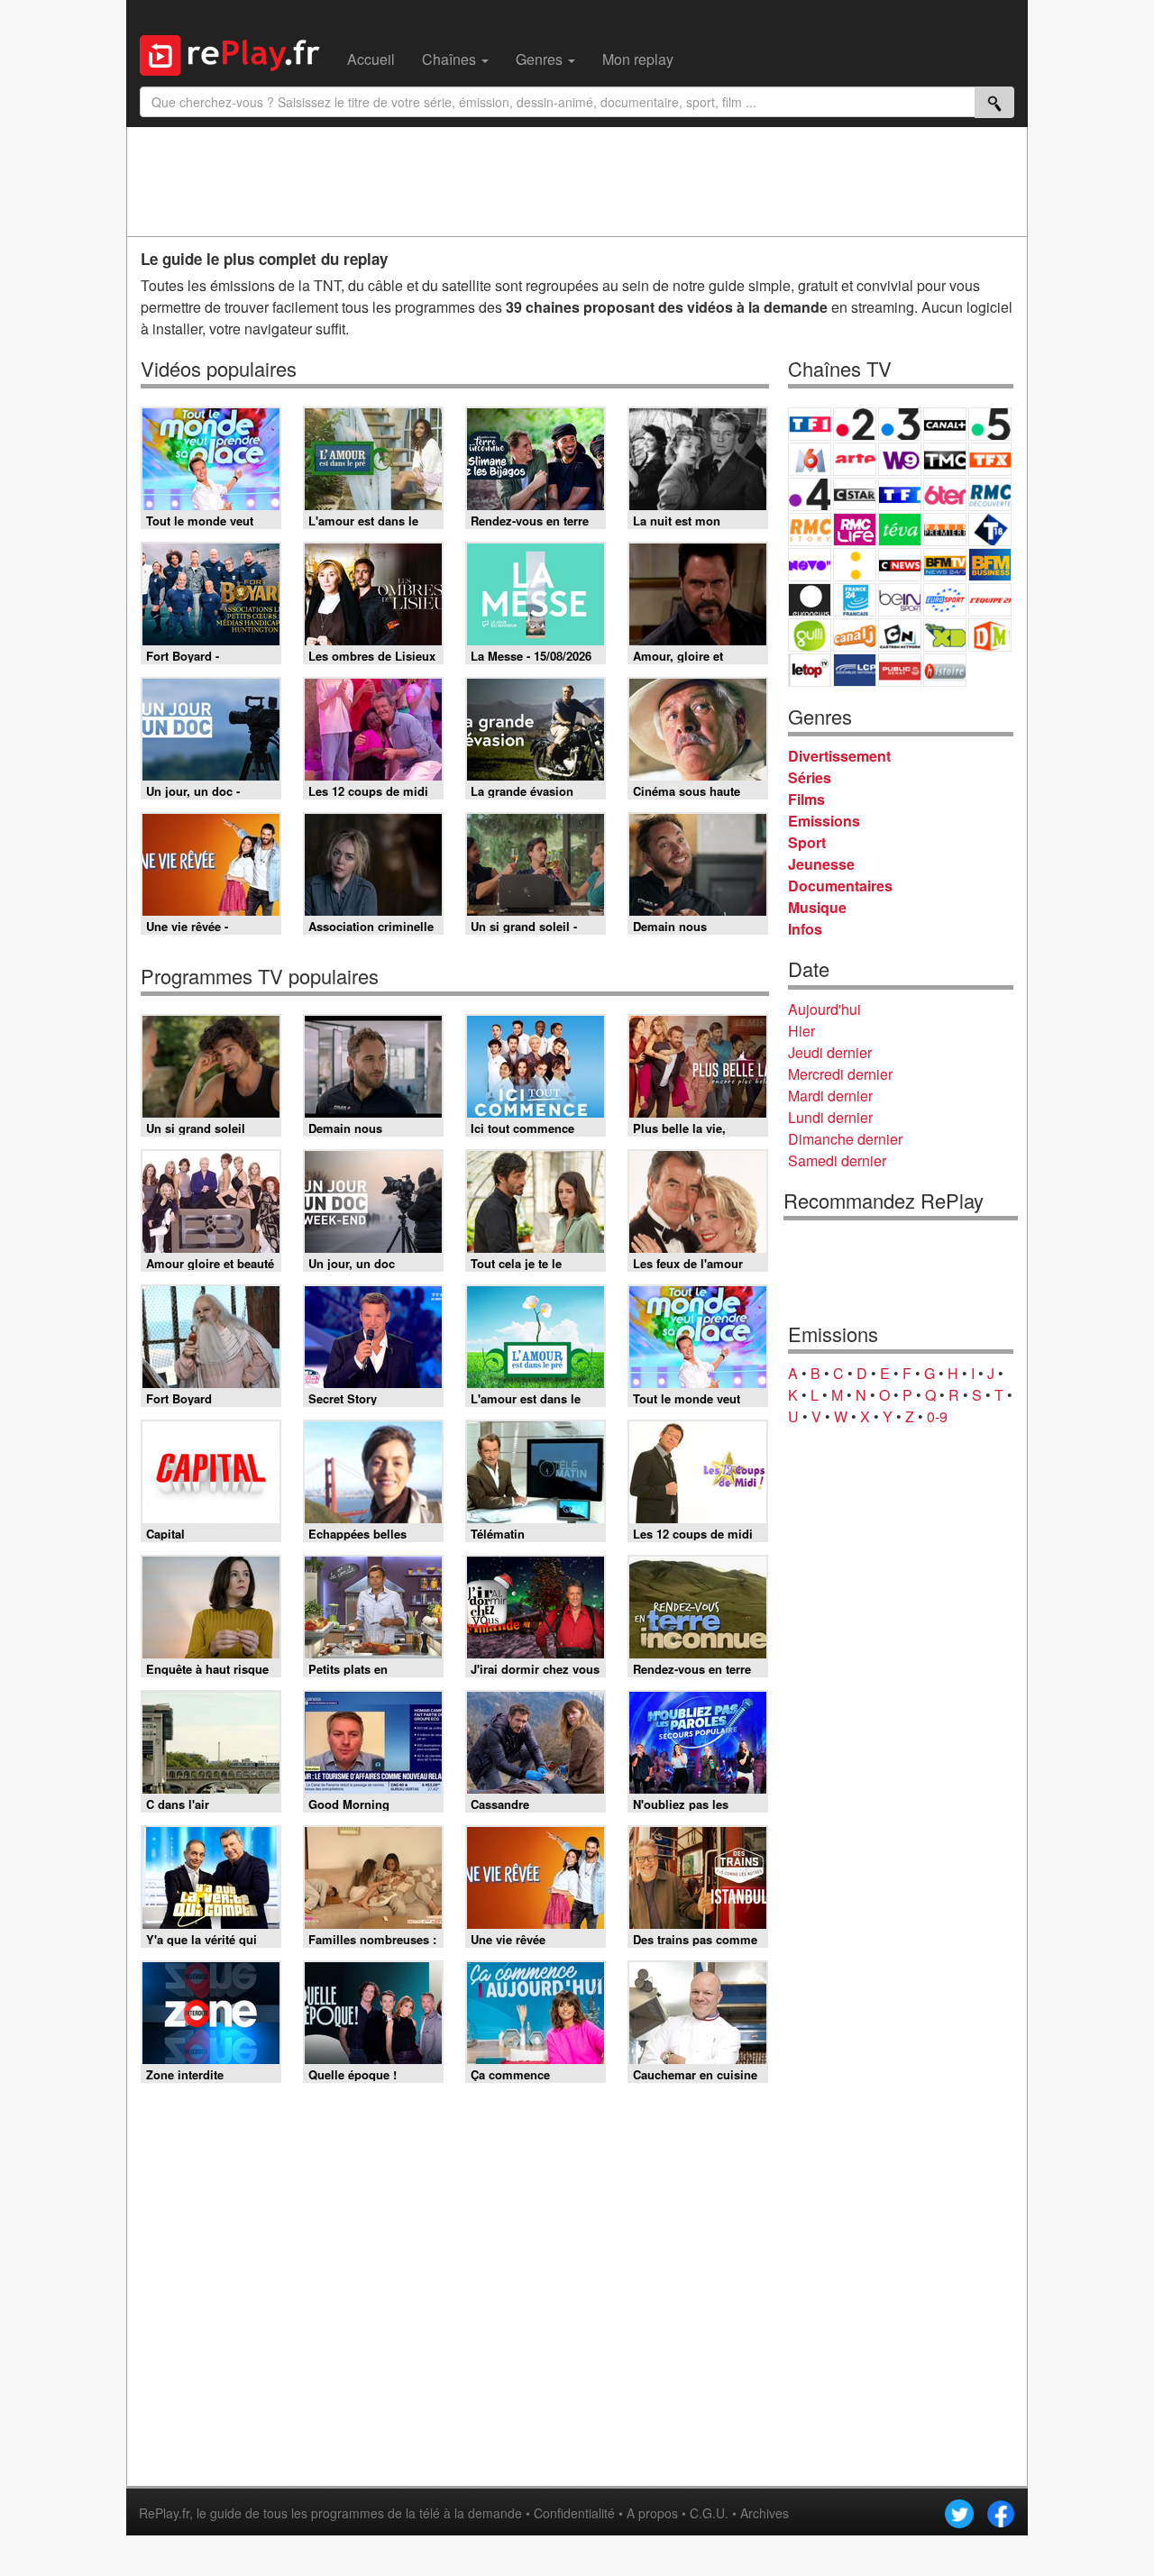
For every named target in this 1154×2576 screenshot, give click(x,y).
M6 (810, 459)
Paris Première (945, 530)
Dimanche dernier (845, 1139)
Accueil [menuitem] (371, 59)
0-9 (937, 1416)
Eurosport (945, 600)
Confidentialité (574, 2513)
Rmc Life (855, 530)
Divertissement (839, 756)
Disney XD (945, 635)
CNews (900, 565)
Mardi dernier (830, 1096)
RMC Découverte (990, 494)
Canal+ (945, 424)
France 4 (810, 494)
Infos (805, 929)
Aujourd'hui (824, 1009)
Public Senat (900, 670)
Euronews (810, 600)
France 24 (855, 600)
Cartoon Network (900, 635)
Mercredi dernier (840, 1074)
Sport (807, 842)
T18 (990, 530)
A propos (652, 2513)
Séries (810, 777)
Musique (817, 907)
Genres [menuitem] (541, 59)
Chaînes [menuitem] (451, 59)
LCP (855, 670)
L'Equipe (990, 600)
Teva (900, 530)
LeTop (810, 670)
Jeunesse (821, 864)
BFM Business (990, 565)
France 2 (855, 424)
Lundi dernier (830, 1117)
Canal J (855, 635)
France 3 (900, 424)
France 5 (990, 424)
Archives (765, 2513)
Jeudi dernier (830, 1052)
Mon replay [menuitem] (638, 59)
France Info (855, 565)
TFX (990, 459)
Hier (801, 1031)
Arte (855, 459)
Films (806, 799)
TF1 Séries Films (900, 494)
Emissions (824, 821)
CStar (855, 494)
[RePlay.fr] (237, 53)
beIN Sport (900, 600)
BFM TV (945, 565)
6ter (945, 494)
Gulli (810, 635)
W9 (900, 459)
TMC (945, 459)
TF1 (810, 424)
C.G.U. (709, 2513)
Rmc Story (810, 530)
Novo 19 (810, 565)
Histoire (945, 670)
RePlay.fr (164, 2513)
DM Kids (990, 635)
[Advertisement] (577, 181)
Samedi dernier (837, 1160)
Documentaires (840, 886)
